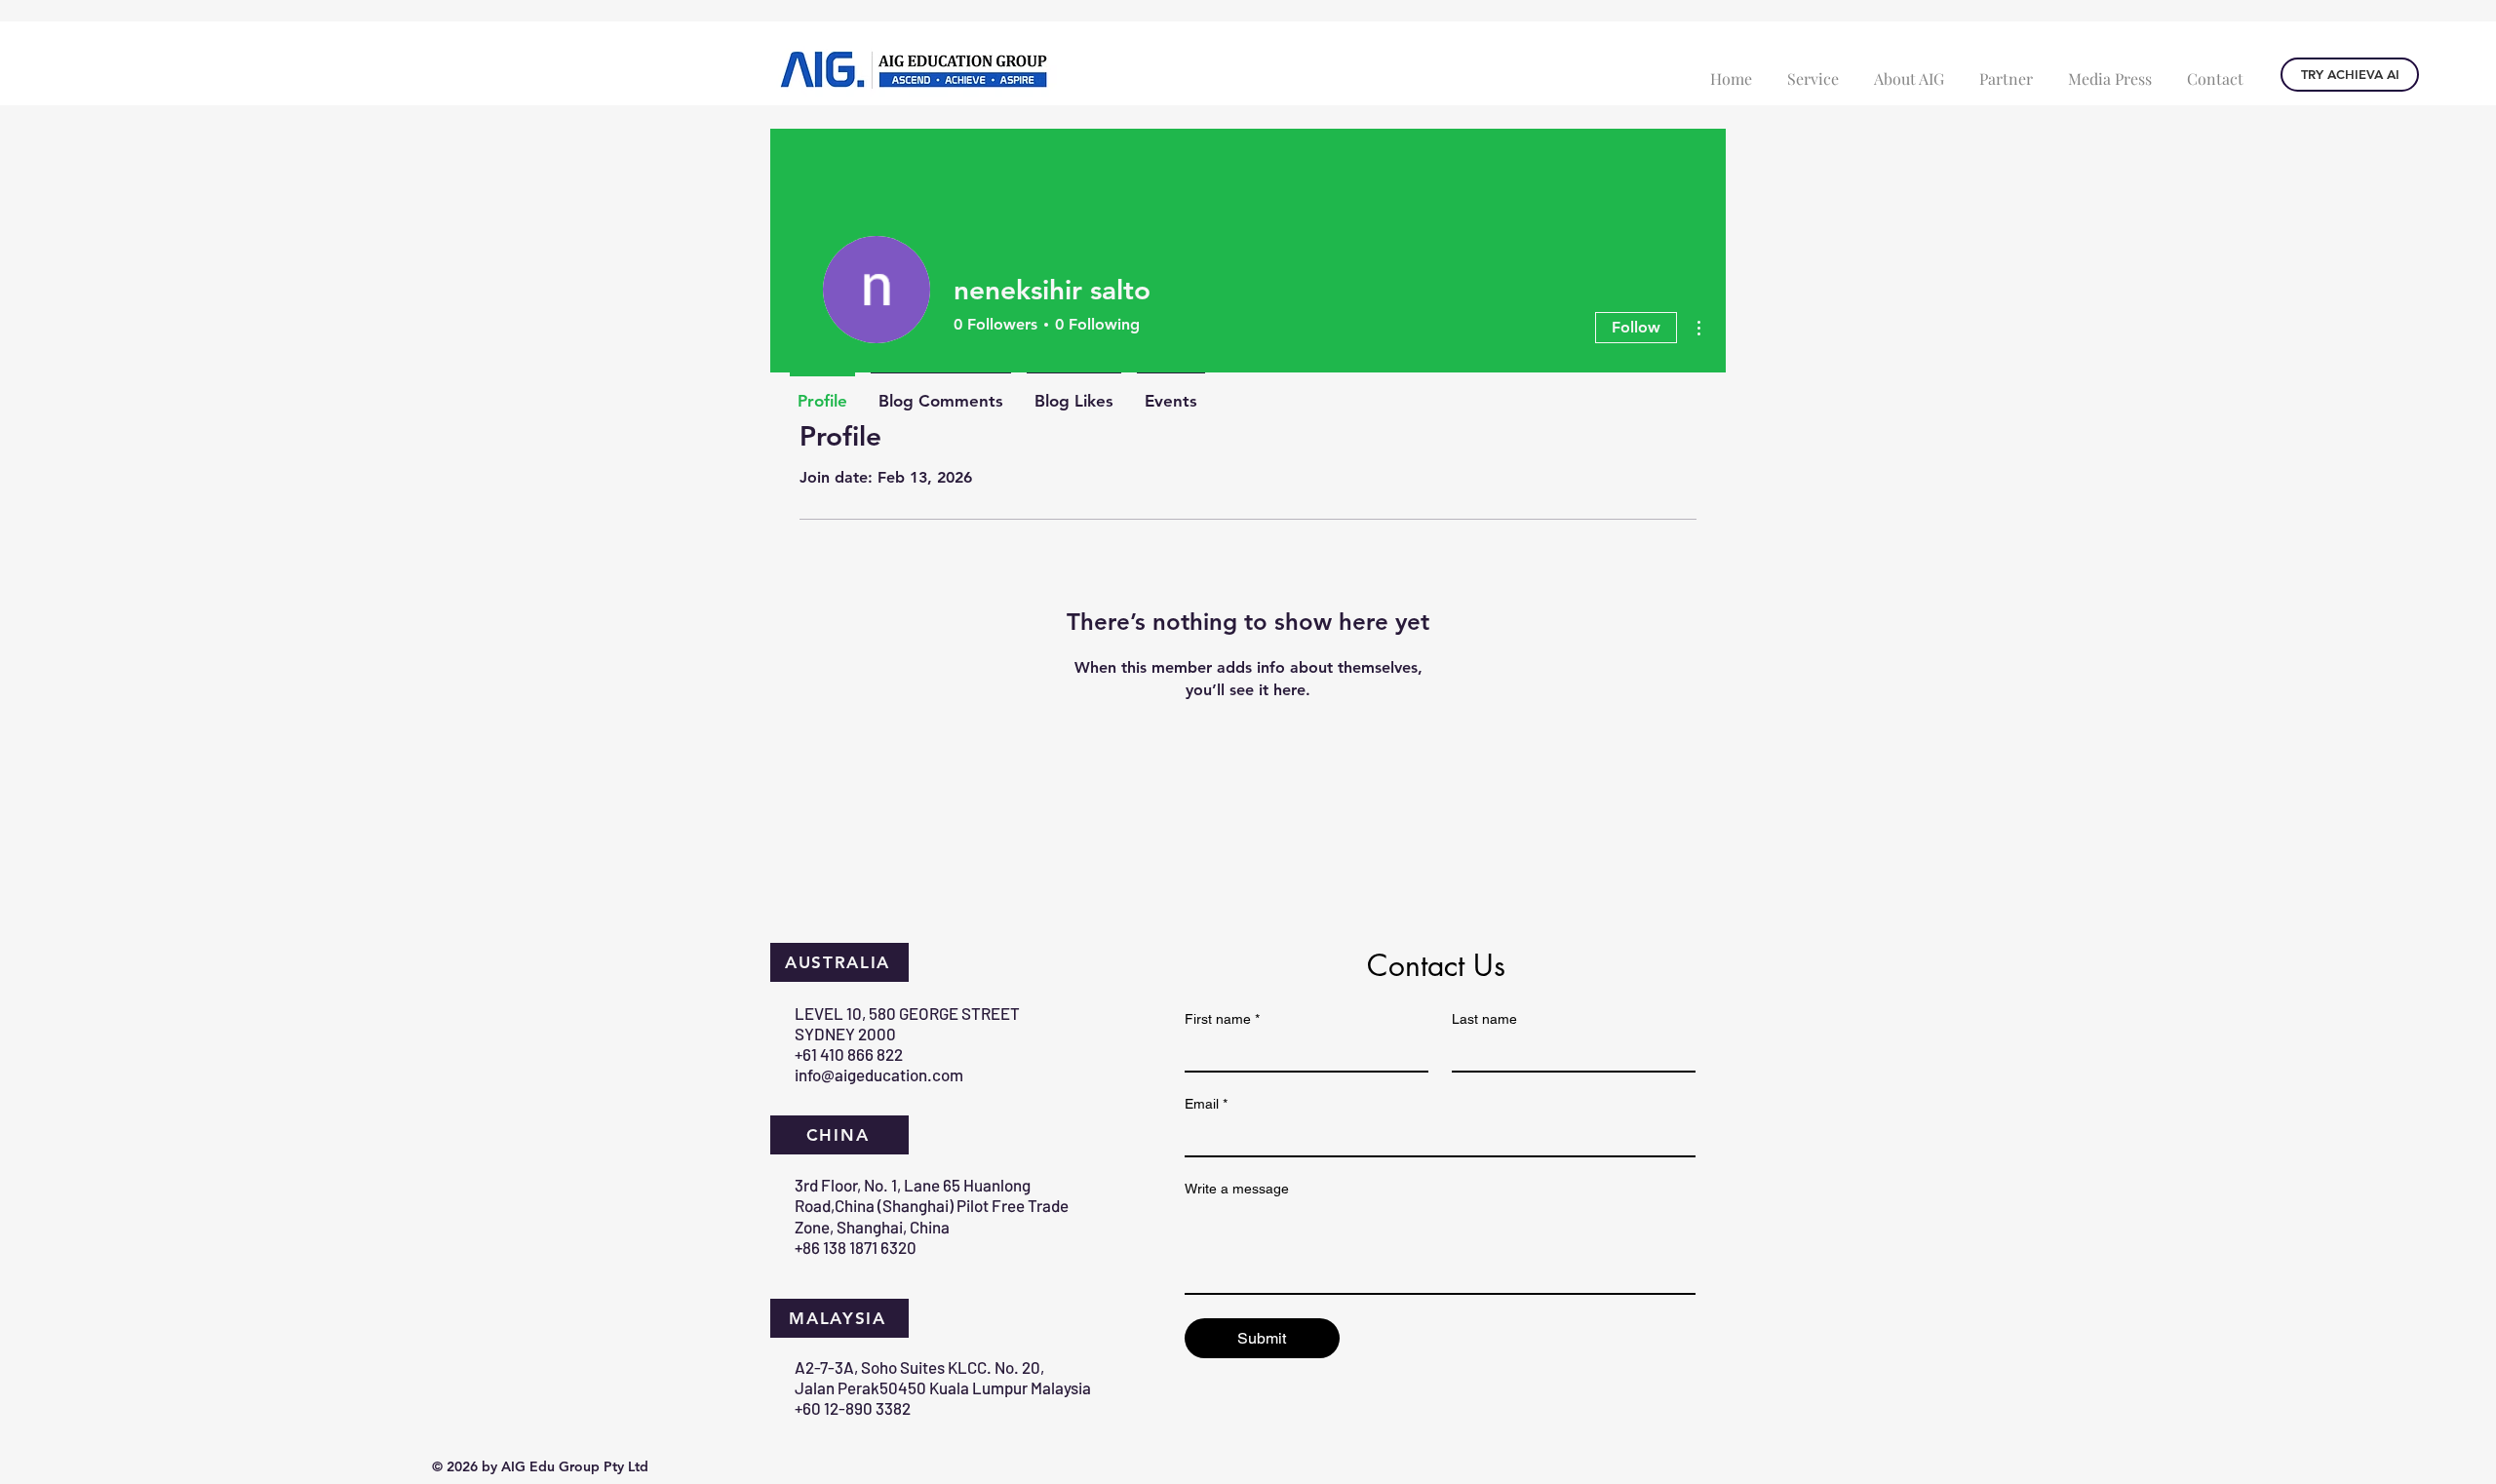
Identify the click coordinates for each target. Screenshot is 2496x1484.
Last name (1484, 1019)
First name (1222, 1019)
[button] (1813, 70)
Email (1206, 1104)
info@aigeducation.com (879, 1074)
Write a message (1237, 1189)
